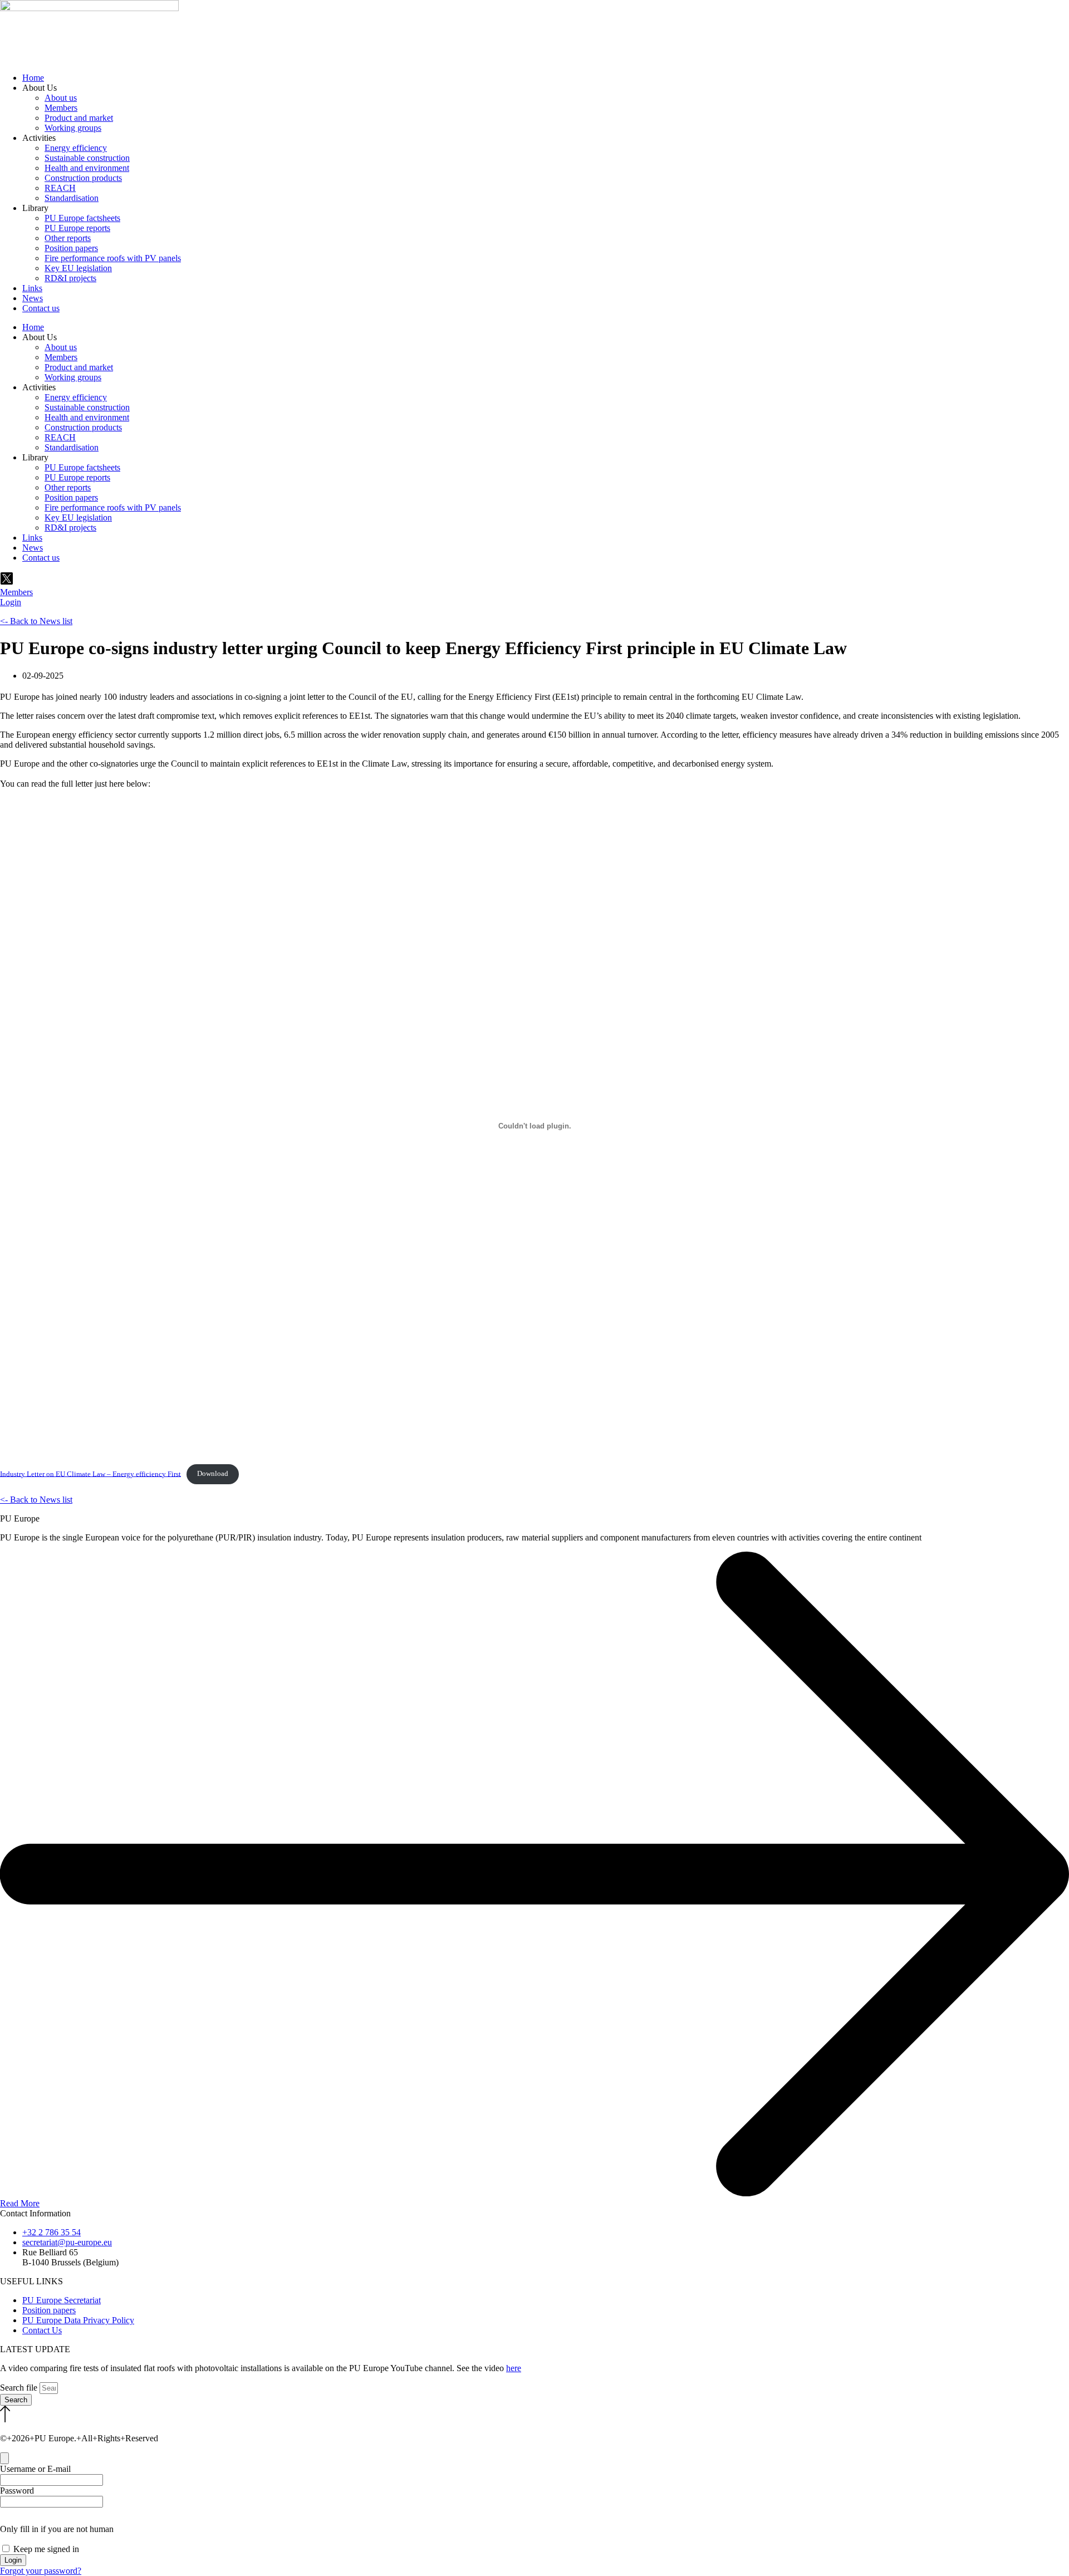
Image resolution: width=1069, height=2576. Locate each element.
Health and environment (87, 168)
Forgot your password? (41, 2571)
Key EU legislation (78, 268)
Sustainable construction (87, 158)
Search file (20, 2388)
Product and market (79, 118)
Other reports (68, 238)
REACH (60, 188)
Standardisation (72, 198)
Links (32, 288)
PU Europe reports (77, 228)
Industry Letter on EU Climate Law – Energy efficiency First (90, 1474)
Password (17, 2491)
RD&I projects (70, 278)
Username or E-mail (35, 2469)
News (33, 298)
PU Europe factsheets (82, 218)
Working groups (73, 128)
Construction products (83, 178)
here (514, 2368)
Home (33, 78)
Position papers (71, 248)
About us (61, 98)
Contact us (41, 308)
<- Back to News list (36, 621)
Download (213, 1474)
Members (61, 108)
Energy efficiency (76, 148)
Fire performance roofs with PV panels (113, 258)
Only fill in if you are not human (57, 2529)
